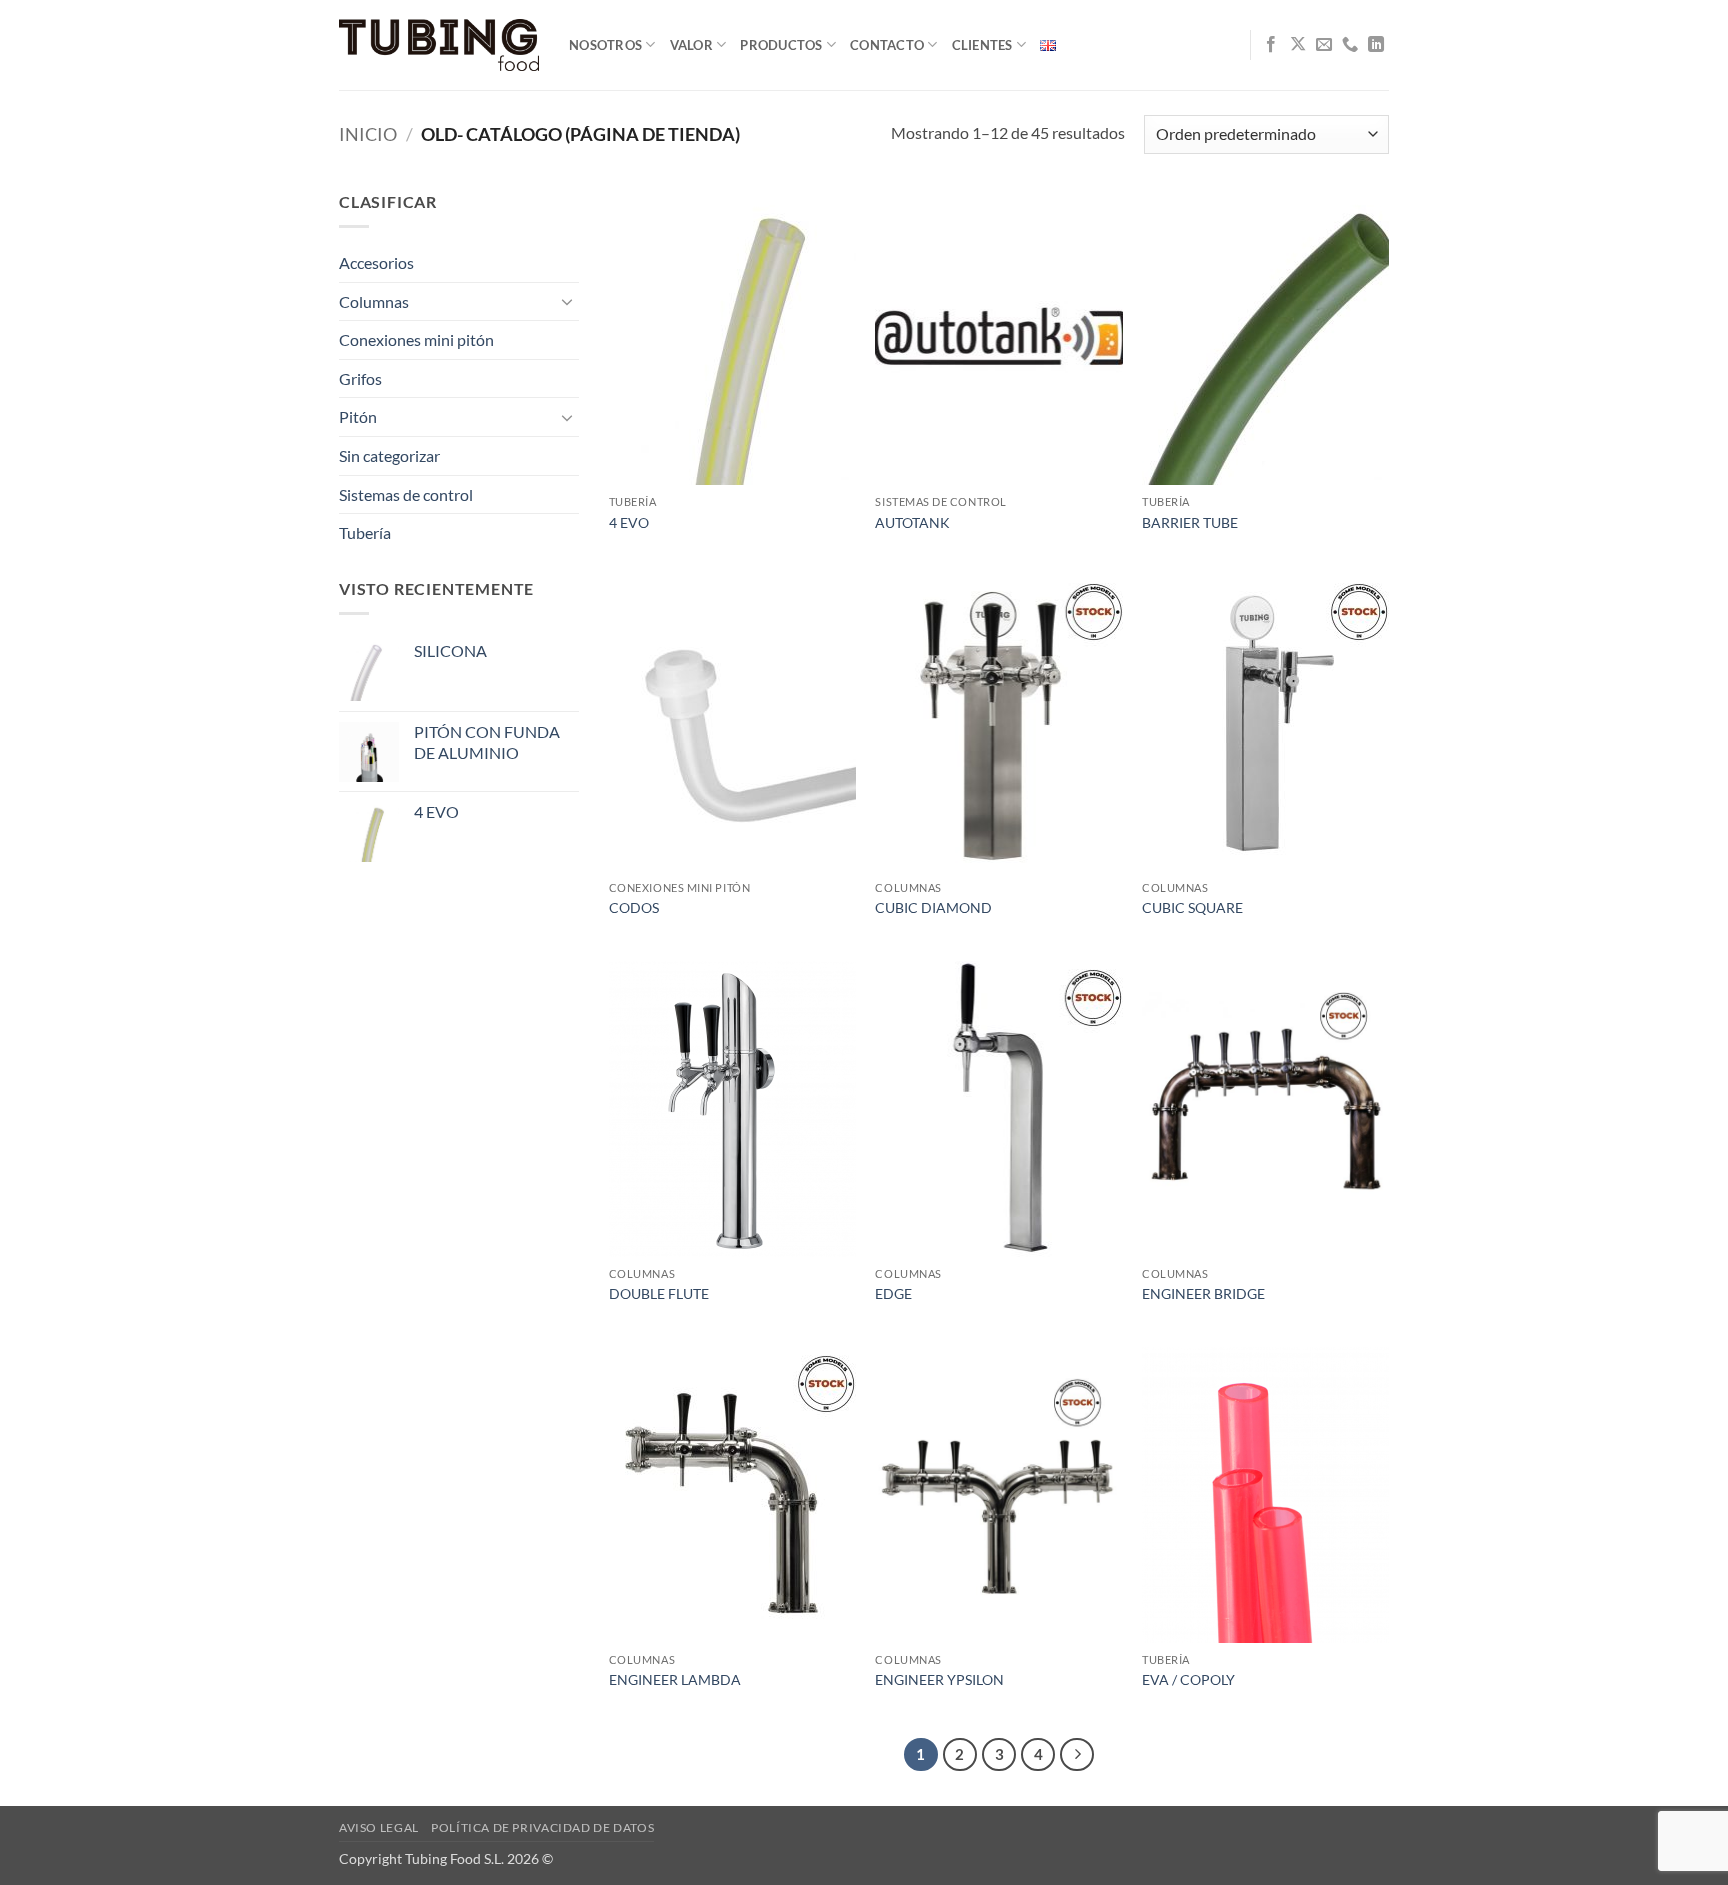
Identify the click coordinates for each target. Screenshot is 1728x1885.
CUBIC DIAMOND (933, 907)
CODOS (634, 907)
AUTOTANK (912, 522)
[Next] (1077, 1755)
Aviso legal (379, 1827)
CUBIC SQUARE (1192, 907)
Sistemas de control (406, 494)
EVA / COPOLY (1188, 1679)
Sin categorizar (389, 455)
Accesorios (376, 262)
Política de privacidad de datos (542, 1827)
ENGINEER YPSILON (939, 1679)
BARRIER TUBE (1190, 522)
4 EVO (629, 522)
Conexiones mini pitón (416, 339)
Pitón (358, 416)
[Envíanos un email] (1324, 45)
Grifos (360, 378)
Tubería (365, 532)
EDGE (893, 1293)
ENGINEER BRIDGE (1203, 1293)
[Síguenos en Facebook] (1271, 45)
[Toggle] (567, 301)
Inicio (368, 134)
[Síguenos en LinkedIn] (1376, 45)
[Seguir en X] (1298, 45)
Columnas (374, 301)
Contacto (887, 45)
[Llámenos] (1350, 45)
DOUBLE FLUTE (659, 1293)
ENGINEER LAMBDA (675, 1679)
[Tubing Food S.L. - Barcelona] (439, 45)
